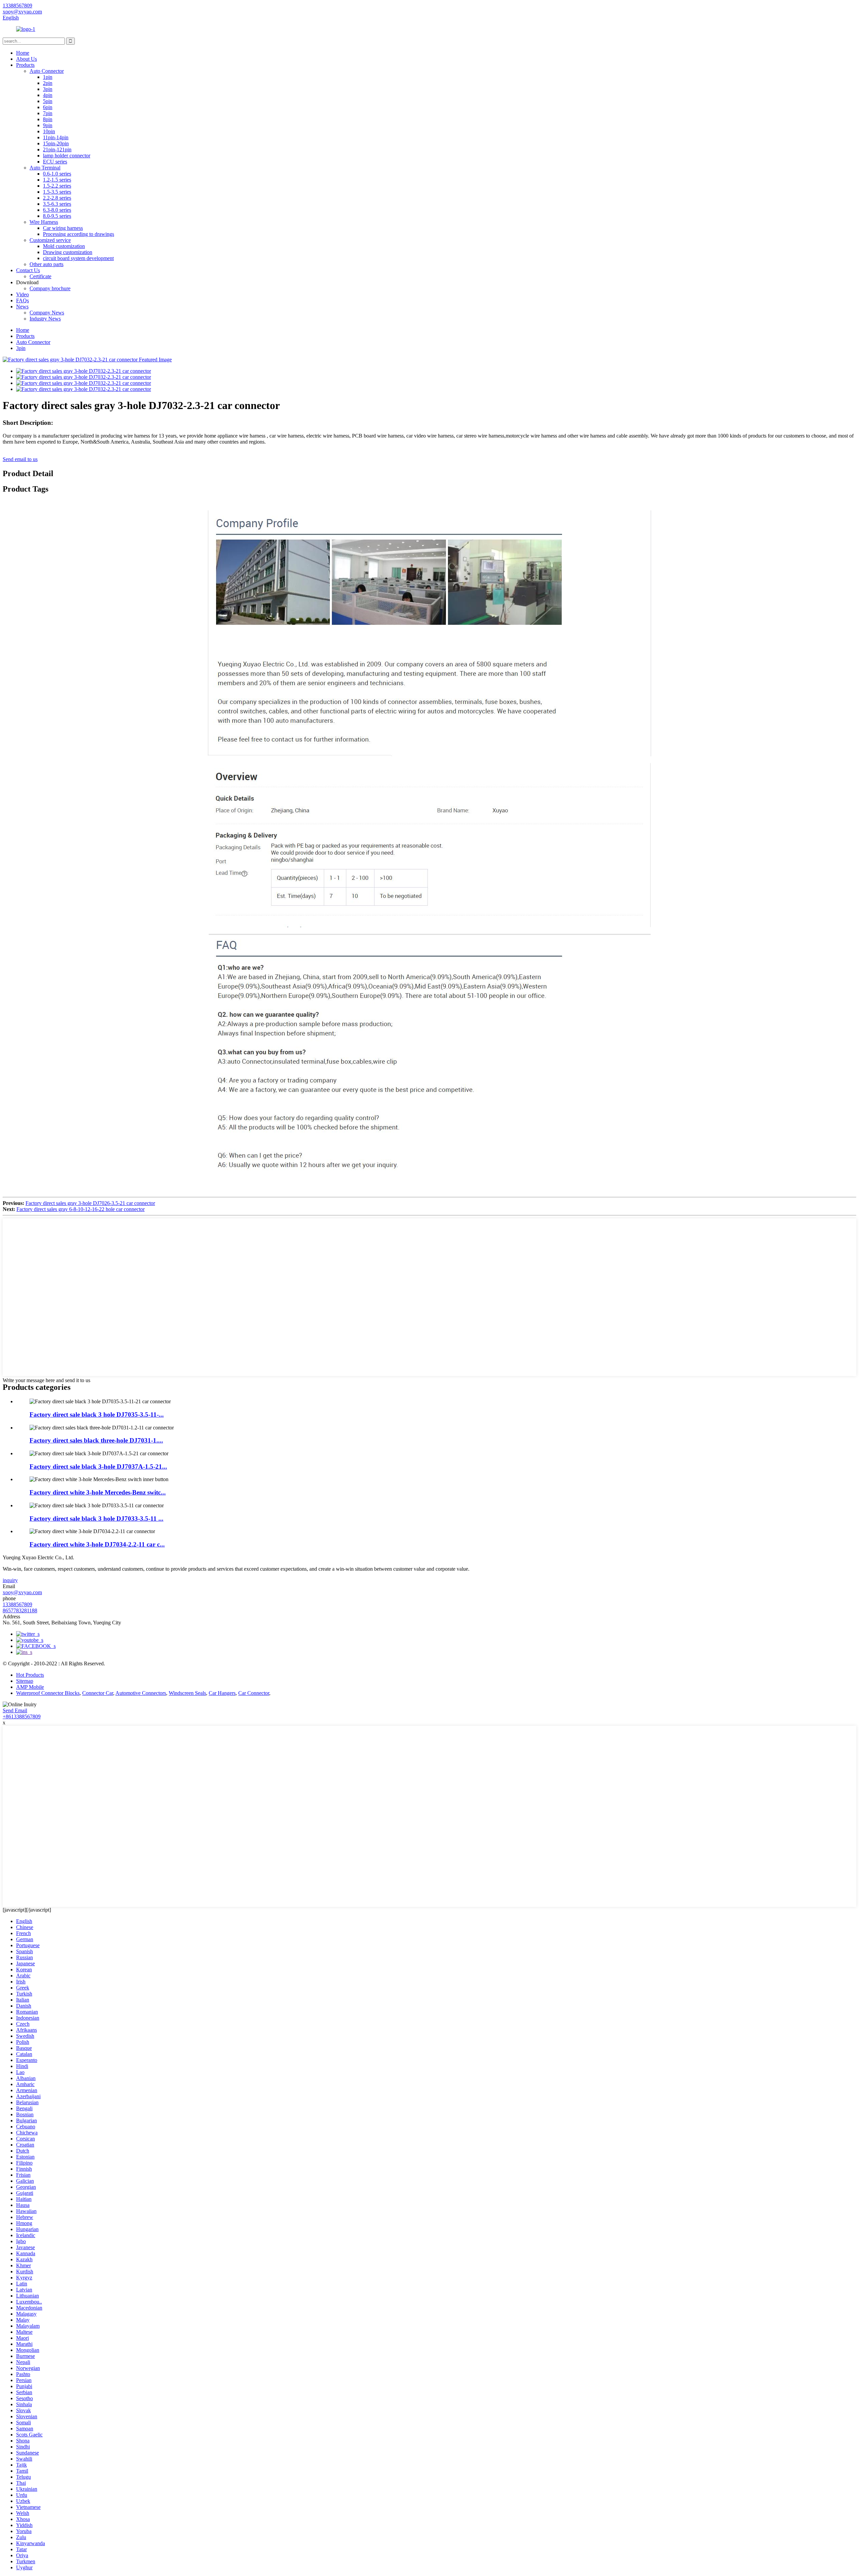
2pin (48, 83)
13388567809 (17, 1604)
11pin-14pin (56, 137)
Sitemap (25, 1681)
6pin (48, 107)
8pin (48, 119)
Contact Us (28, 270)
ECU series (55, 162)
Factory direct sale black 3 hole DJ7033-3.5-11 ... (96, 1519)
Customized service (50, 240)
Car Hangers (222, 1693)
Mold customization (64, 246)
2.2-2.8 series (57, 198)
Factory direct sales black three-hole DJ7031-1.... (96, 1440)
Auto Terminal (45, 168)
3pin (48, 89)
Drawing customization (68, 252)
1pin (48, 77)
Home (23, 53)
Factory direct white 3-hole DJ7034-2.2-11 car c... (97, 1544)
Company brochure (50, 288)
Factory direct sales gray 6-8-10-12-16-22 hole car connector (81, 1209)
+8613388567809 (22, 1716)
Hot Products (30, 1675)
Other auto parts (46, 264)
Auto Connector (47, 71)
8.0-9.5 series (57, 216)
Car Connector (254, 1693)
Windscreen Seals (187, 1693)
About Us (27, 59)
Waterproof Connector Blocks (48, 1693)
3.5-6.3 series (57, 204)
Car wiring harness (63, 228)
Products (25, 65)
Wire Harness (44, 222)
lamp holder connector (67, 156)
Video (22, 294)
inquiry (10, 1580)
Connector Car (98, 1693)
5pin (48, 101)
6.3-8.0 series (57, 210)
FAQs (22, 300)
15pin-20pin (56, 143)
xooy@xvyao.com (22, 1592)
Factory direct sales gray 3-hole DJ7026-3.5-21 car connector (90, 1203)
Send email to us (20, 459)
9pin (48, 125)
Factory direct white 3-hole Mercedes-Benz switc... (98, 1492)
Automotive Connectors (141, 1693)
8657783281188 (20, 1610)
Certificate (40, 276)
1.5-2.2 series (57, 186)
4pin (48, 95)
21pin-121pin (57, 149)
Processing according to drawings (79, 234)
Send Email (15, 1710)
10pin (49, 131)
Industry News (45, 319)
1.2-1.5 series (57, 180)
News (22, 307)
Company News (47, 313)
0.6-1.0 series (57, 174)
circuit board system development (78, 258)
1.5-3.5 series (57, 192)
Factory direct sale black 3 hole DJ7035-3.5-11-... (97, 1415)
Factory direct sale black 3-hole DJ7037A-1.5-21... (98, 1467)
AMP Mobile (30, 1687)
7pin (48, 113)
